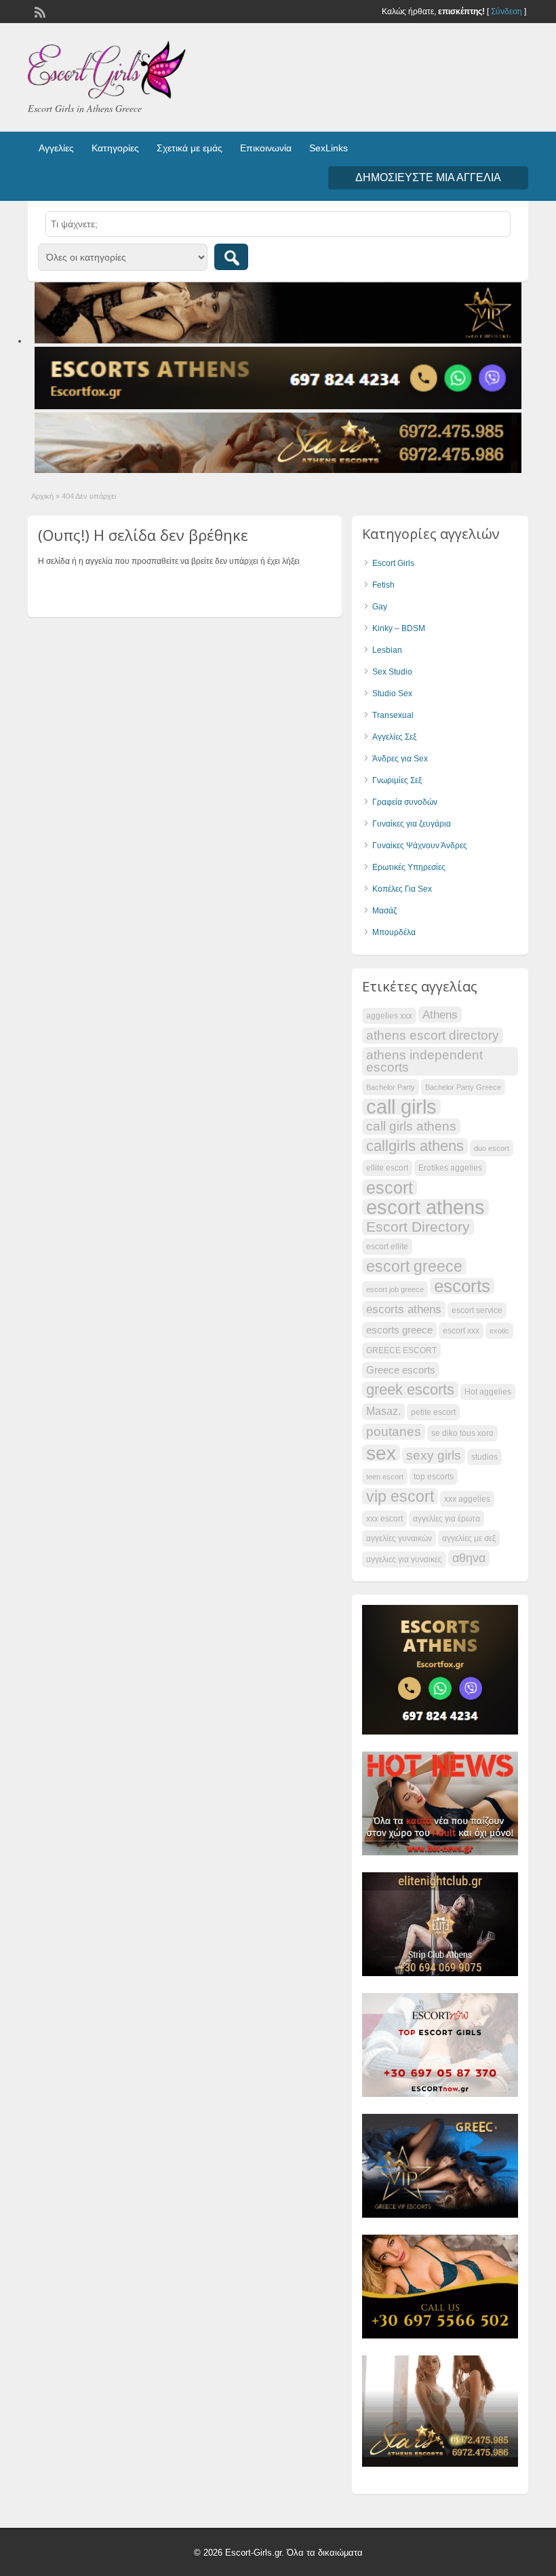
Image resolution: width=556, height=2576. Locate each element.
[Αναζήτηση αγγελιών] (231, 257)
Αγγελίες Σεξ (394, 737)
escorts (462, 1286)
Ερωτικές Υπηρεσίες (409, 867)
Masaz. (383, 1411)
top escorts (434, 1477)
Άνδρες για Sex (400, 759)
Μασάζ (384, 911)
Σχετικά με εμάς (190, 148)
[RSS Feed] (39, 11)
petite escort (433, 1412)
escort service (477, 1310)
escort (390, 1188)
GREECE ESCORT (401, 1350)
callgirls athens (415, 1146)
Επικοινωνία (266, 148)
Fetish (383, 585)
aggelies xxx (389, 1016)
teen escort (385, 1477)
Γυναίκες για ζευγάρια (412, 824)
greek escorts (410, 1390)
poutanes (394, 1432)
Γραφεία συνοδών (405, 802)
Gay (380, 607)
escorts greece (399, 1330)
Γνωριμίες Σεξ (397, 780)
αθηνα (469, 1558)
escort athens (425, 1207)
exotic (499, 1331)
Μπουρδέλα (394, 932)
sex (381, 1453)
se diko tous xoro (462, 1433)
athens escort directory (433, 1035)
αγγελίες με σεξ (469, 1538)
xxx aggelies (467, 1499)
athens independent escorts (424, 1061)
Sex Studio (392, 672)
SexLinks (329, 148)
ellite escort (387, 1168)
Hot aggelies (488, 1392)
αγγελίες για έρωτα (446, 1519)
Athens (440, 1015)
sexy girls (434, 1455)
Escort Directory (418, 1227)
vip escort (400, 1496)
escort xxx (461, 1331)
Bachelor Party (391, 1087)
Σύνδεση (507, 12)
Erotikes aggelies (450, 1168)
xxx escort (384, 1519)
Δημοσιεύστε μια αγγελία (428, 177)
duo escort (492, 1148)
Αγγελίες (56, 148)
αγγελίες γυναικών (399, 1538)
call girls (401, 1107)
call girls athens (411, 1126)
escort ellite (387, 1247)
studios (484, 1457)
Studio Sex (392, 694)
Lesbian (387, 650)
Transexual (393, 715)
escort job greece (395, 1289)
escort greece (414, 1266)
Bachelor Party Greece (463, 1087)
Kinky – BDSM (399, 628)
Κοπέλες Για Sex (402, 889)
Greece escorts (401, 1370)
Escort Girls (393, 563)
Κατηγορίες (115, 148)
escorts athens (404, 1309)
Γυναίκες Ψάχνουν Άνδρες (420, 846)
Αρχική (42, 496)
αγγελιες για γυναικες (404, 1559)
